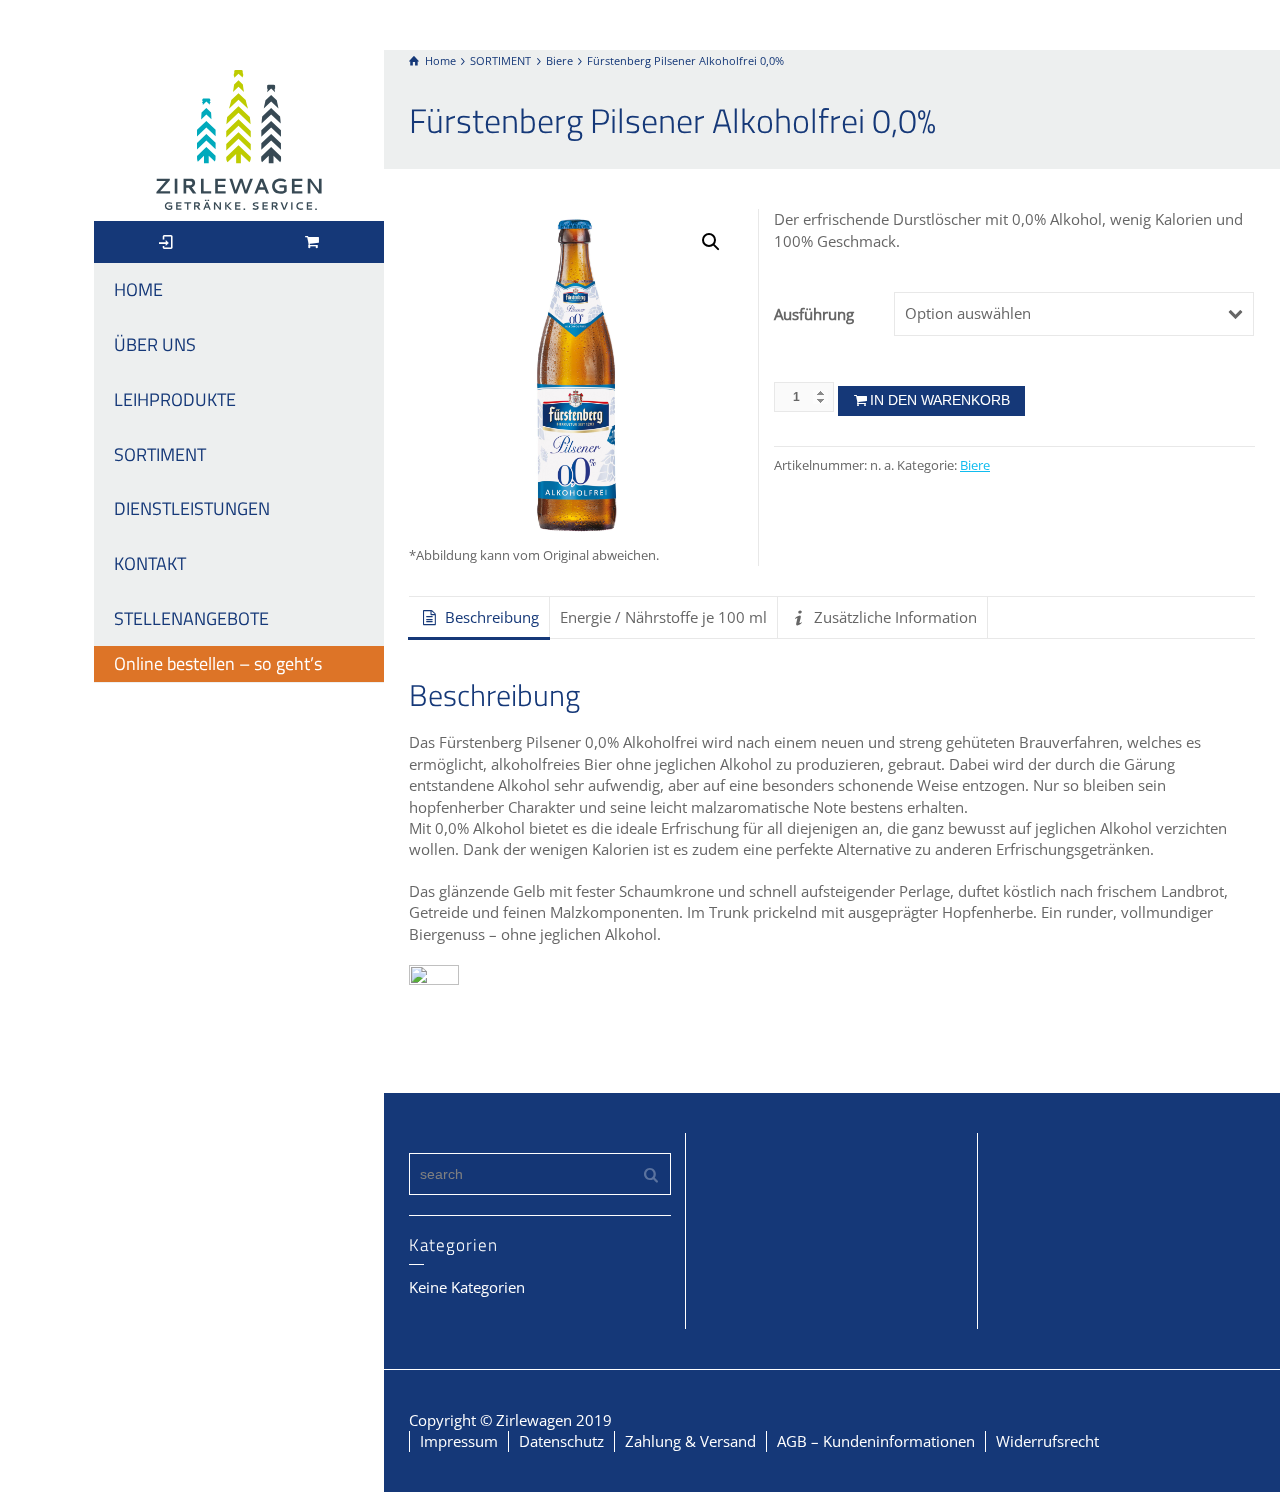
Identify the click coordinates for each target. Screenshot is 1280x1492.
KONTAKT (150, 563)
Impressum (459, 1441)
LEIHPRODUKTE (175, 399)
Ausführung (814, 314)
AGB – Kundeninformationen (876, 1441)
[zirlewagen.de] (239, 138)
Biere (975, 465)
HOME (138, 289)
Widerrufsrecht (1047, 1441)
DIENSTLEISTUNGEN (192, 508)
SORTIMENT (160, 454)
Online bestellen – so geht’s (218, 663)
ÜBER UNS (155, 344)
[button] (711, 242)
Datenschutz (561, 1441)
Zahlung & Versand (690, 1441)
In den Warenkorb (940, 400)
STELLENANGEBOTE (191, 618)
